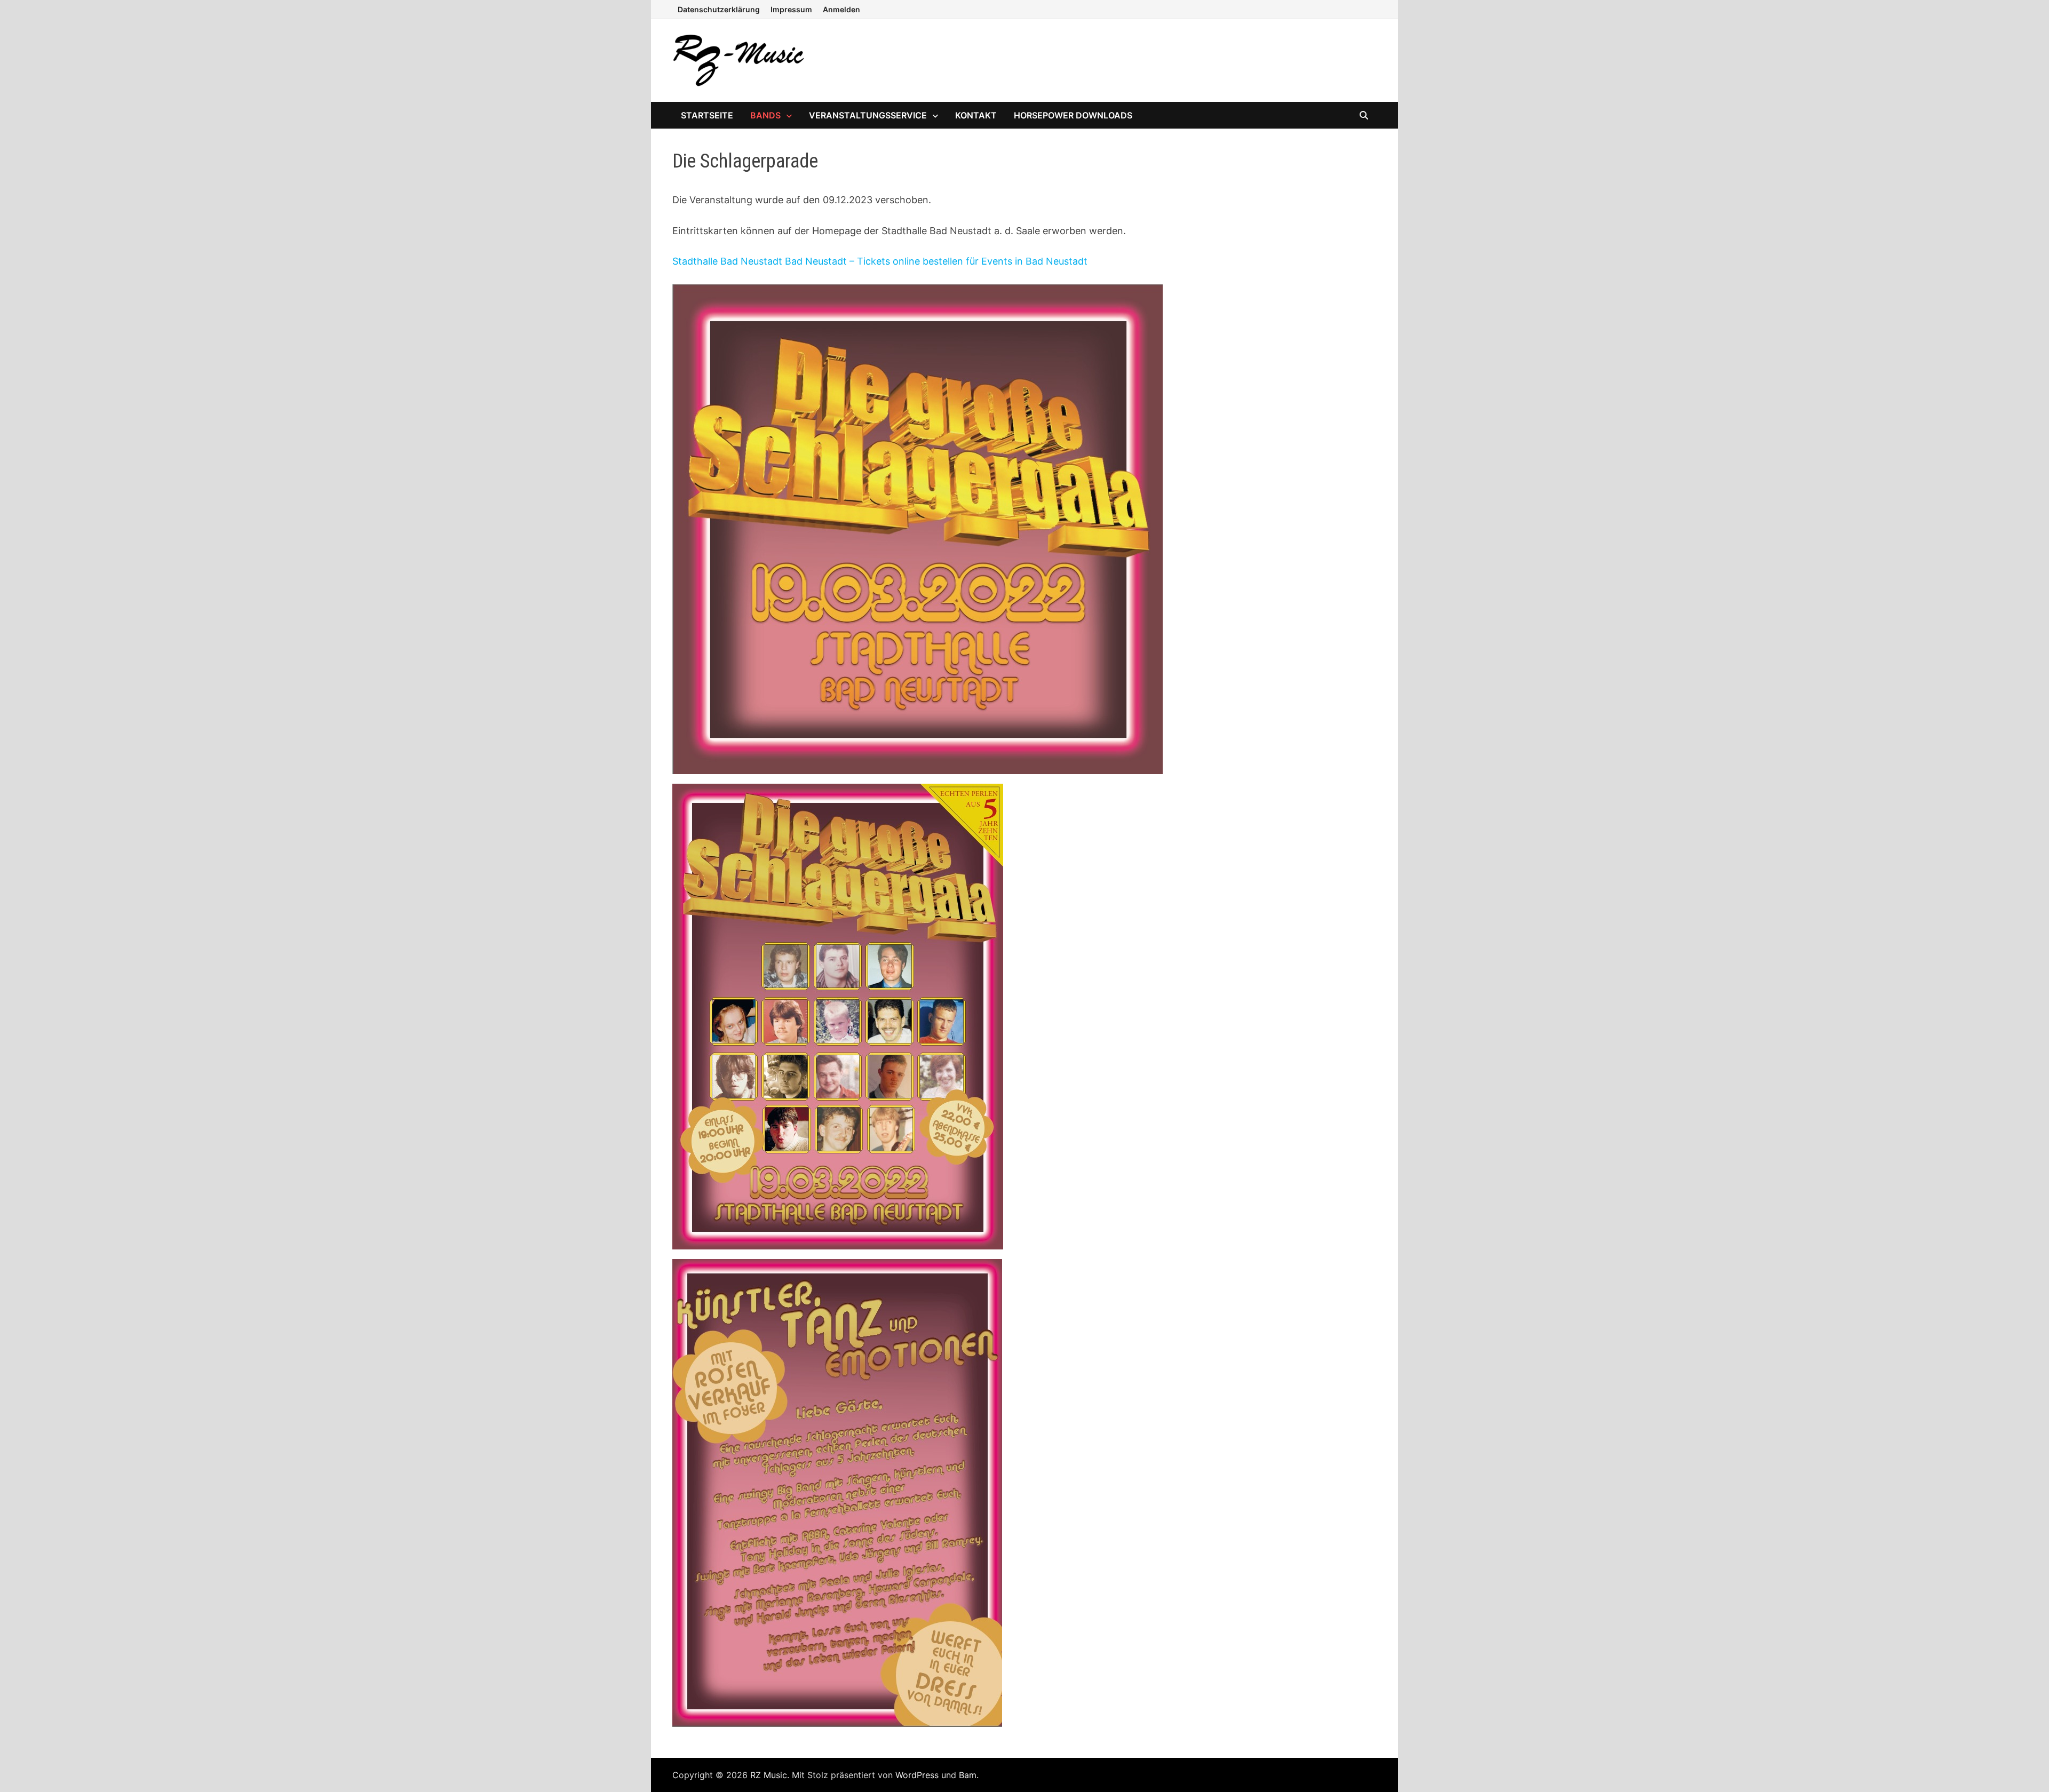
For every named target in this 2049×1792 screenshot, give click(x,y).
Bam (968, 1775)
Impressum (791, 9)
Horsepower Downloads (1073, 115)
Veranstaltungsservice (868, 115)
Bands (765, 115)
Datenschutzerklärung (719, 9)
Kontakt (976, 115)
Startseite (707, 115)
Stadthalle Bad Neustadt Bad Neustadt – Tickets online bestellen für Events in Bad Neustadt (880, 261)
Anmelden (841, 9)
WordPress (917, 1775)
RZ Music (769, 1775)
